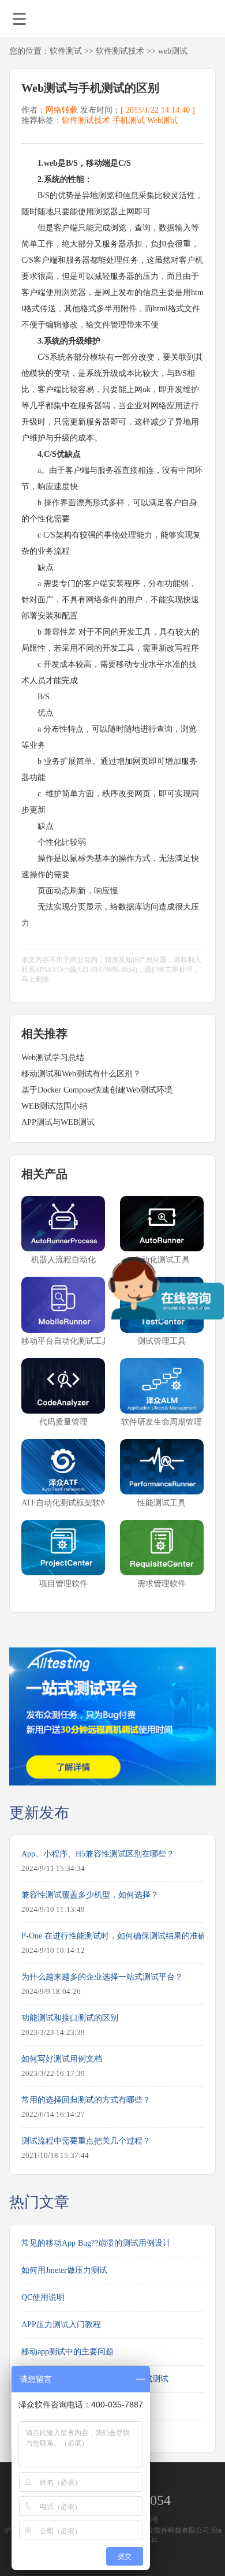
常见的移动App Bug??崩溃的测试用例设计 (96, 2243)
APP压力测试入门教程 (61, 2325)
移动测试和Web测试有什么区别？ (81, 1074)
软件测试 (66, 51)
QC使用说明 (43, 2297)
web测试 (173, 51)
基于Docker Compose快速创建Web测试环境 (97, 1090)
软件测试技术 (120, 51)
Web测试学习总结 (53, 1058)
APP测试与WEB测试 (58, 1122)
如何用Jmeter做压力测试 (64, 2270)
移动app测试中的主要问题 (67, 2352)
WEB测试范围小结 (55, 1106)
